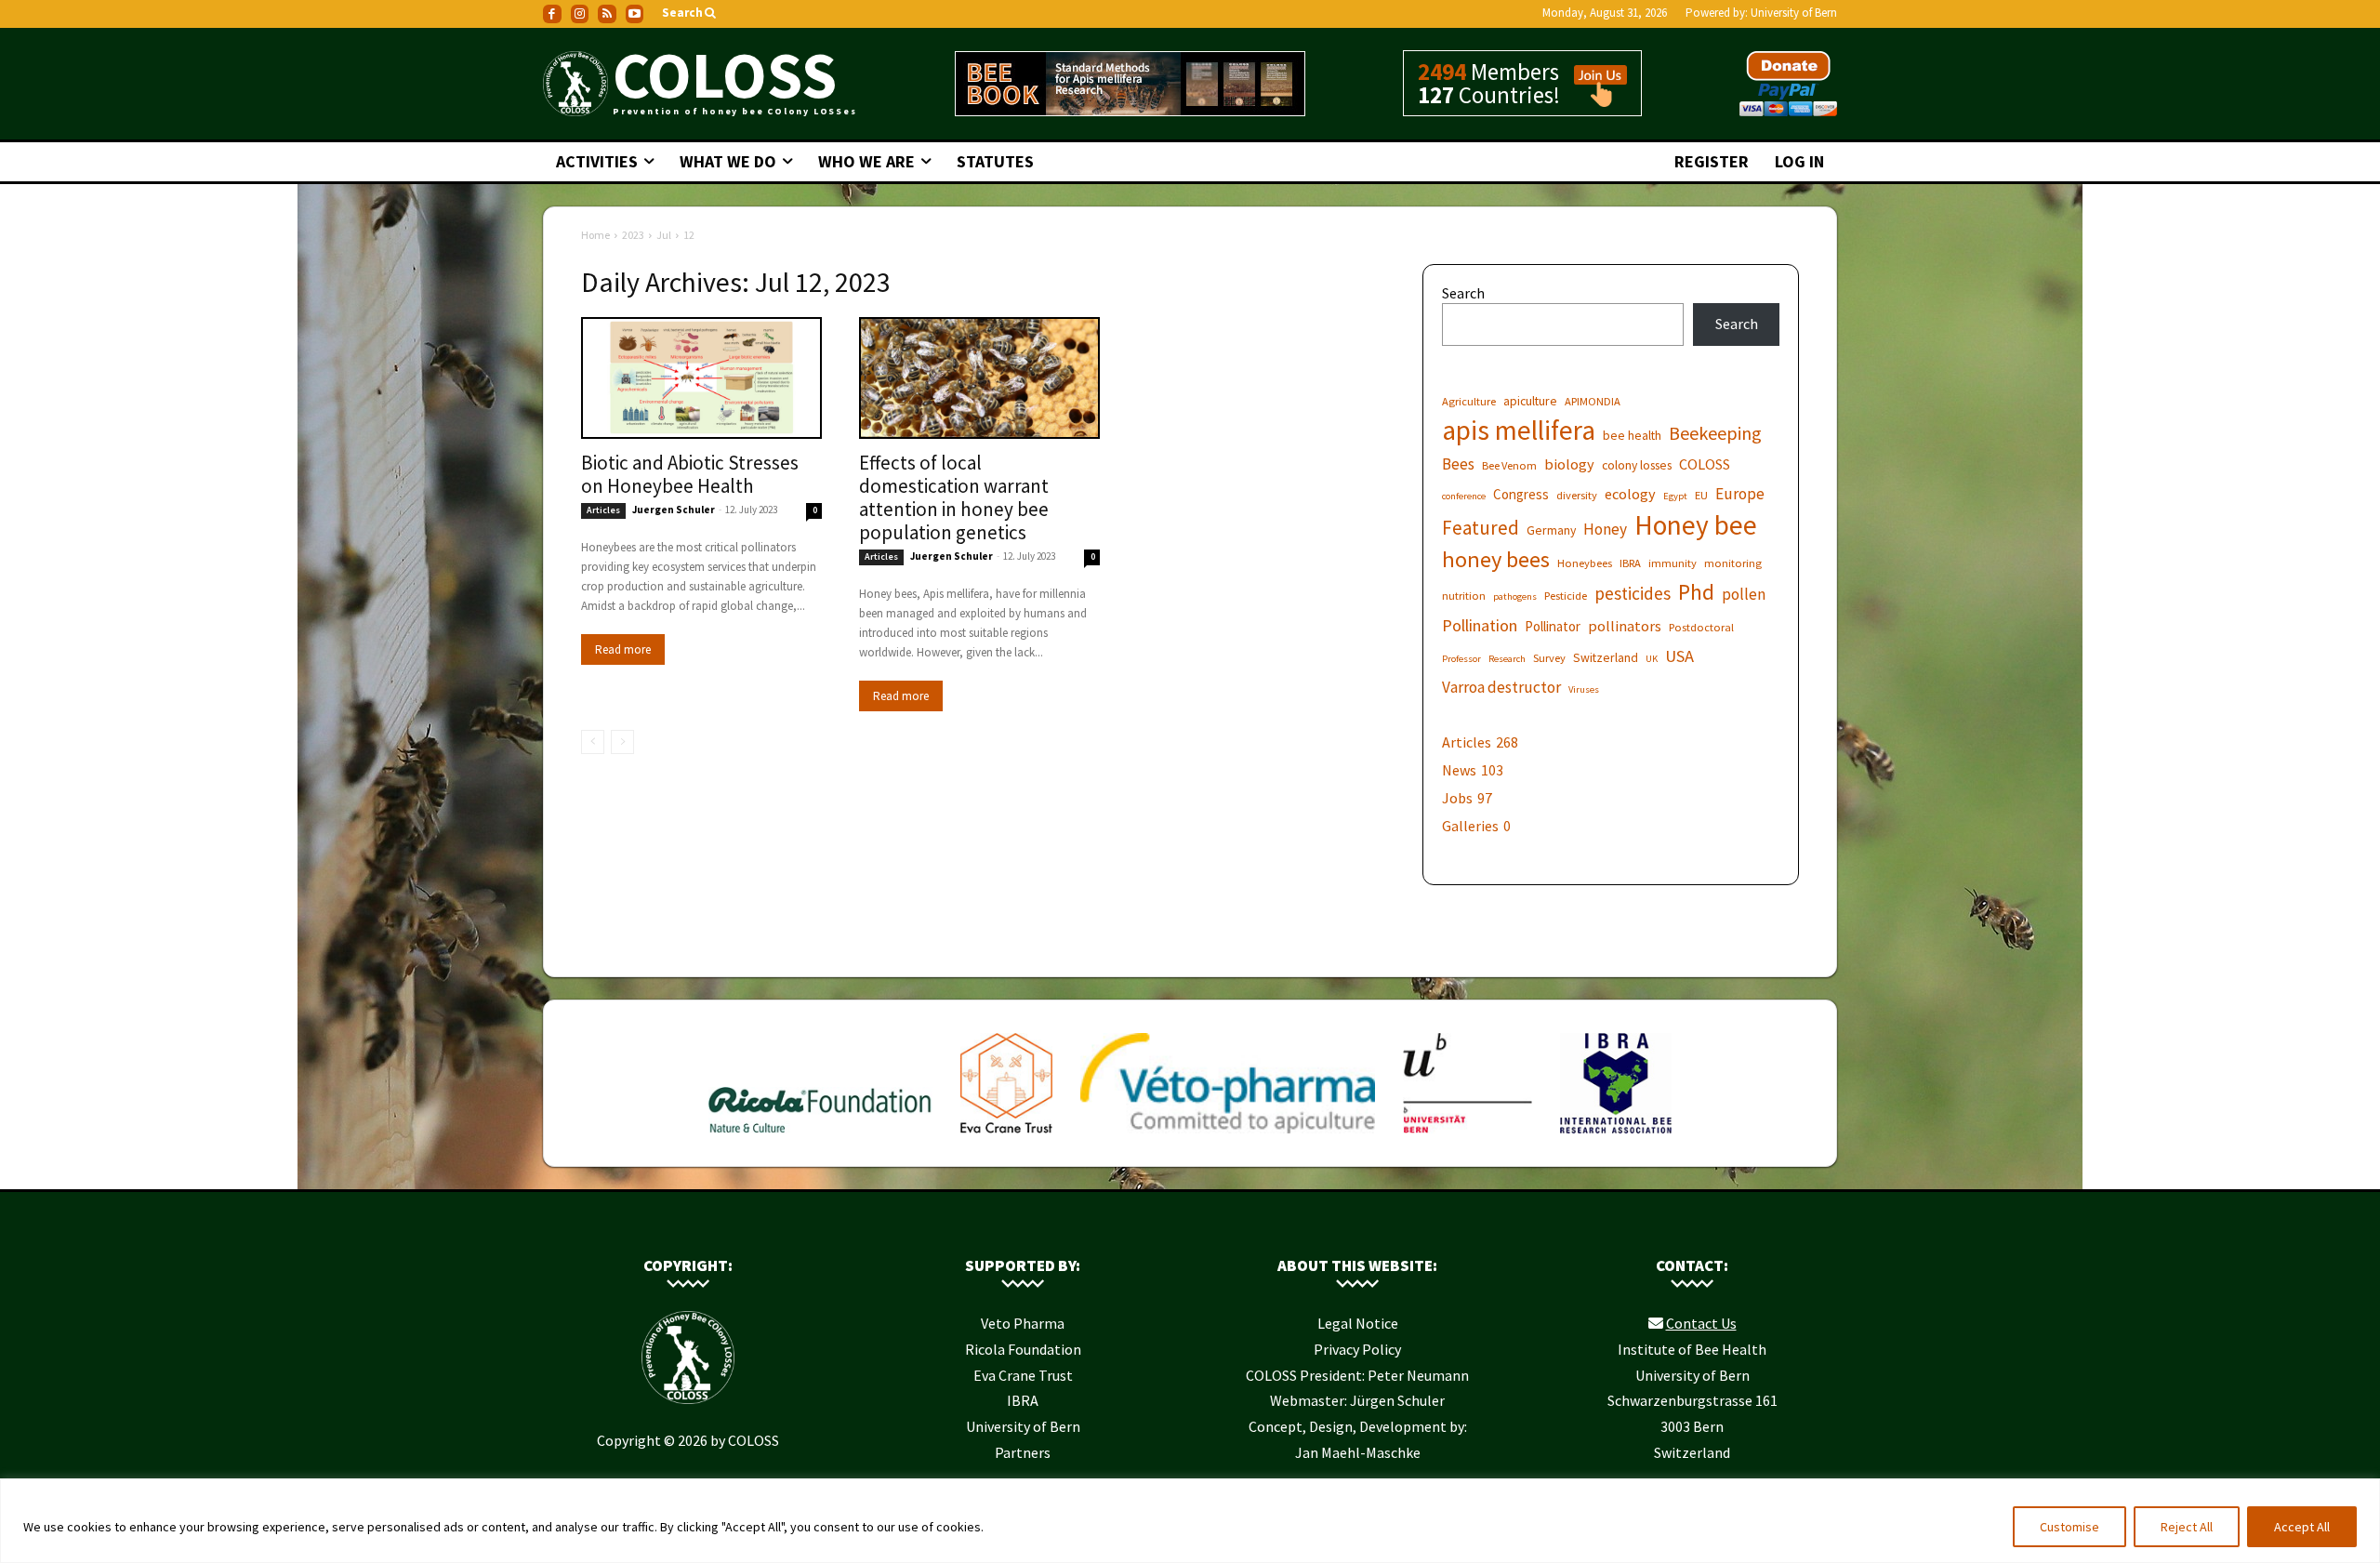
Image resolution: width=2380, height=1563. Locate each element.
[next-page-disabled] (622, 742)
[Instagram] (580, 14)
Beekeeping (1715, 433)
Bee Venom (1509, 465)
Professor (1461, 659)
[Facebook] (552, 14)
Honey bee (1696, 525)
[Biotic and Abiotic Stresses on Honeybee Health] (701, 378)
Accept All (2302, 1527)
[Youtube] (635, 14)
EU (1701, 495)
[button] (690, 13)
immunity (1673, 563)
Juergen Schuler (674, 510)
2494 (1442, 72)
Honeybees (1585, 563)
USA (1679, 656)
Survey (1549, 658)
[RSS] (607, 14)
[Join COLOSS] (1593, 99)
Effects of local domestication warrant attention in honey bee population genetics (954, 497)
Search (1463, 293)
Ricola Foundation (1023, 1349)
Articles (603, 510)
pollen (1744, 595)
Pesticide (1566, 596)
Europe (1740, 494)
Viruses (1584, 689)
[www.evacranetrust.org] (1006, 1137)
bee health (1632, 435)
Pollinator (1553, 626)
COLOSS (1705, 464)
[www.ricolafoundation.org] (820, 1137)
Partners (1023, 1452)
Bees (1458, 464)
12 (689, 235)
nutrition (1464, 596)
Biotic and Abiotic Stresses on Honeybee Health (690, 474)
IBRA (1630, 563)
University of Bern (1794, 13)
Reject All (2187, 1527)
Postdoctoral (1701, 627)
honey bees (1496, 559)
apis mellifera (1519, 430)
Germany (1551, 530)
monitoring (1733, 563)
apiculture (1530, 401)
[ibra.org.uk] (1616, 1137)
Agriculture (1469, 401)
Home (595, 235)
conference (1464, 496)
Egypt (1675, 496)
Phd (1696, 592)
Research (1507, 659)
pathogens (1515, 596)
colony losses (1637, 465)
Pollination (1480, 625)
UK (1652, 659)
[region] (1190, 1521)
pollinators (1625, 626)
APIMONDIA (1593, 401)
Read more (623, 649)
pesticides (1633, 594)
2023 (633, 235)
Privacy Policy (1357, 1349)
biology (1569, 464)
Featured (1481, 528)
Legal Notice (1358, 1323)
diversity (1577, 495)
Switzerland (1606, 657)
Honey (1605, 530)
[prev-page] (593, 742)
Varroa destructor (1501, 688)
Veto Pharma (1023, 1323)
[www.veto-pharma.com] (1227, 1137)
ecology (1630, 494)
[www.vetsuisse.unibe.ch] (1468, 1137)
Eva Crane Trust (1023, 1375)
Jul (664, 235)
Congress (1521, 494)
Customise (2069, 1527)
